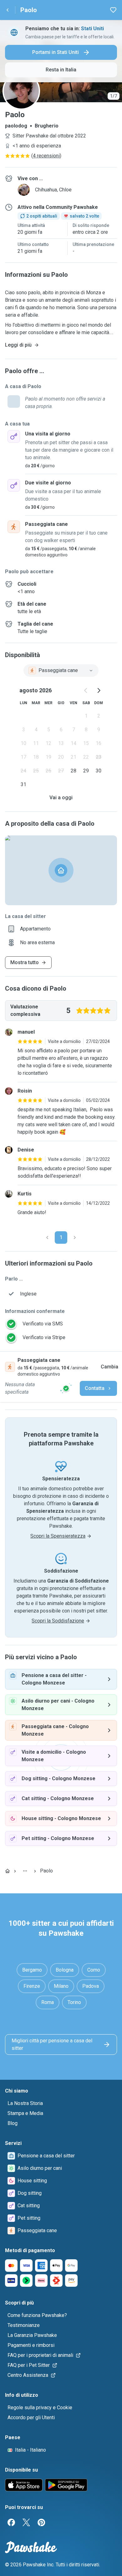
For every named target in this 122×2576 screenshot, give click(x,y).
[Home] (8, 1871)
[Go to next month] (99, 690)
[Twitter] (26, 2522)
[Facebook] (11, 2522)
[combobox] (61, 670)
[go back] (8, 10)
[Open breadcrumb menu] (25, 1871)
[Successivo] (75, 1238)
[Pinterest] (41, 2522)
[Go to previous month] (86, 690)
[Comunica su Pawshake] (66, 1388)
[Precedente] (47, 1238)
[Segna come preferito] (113, 10)
